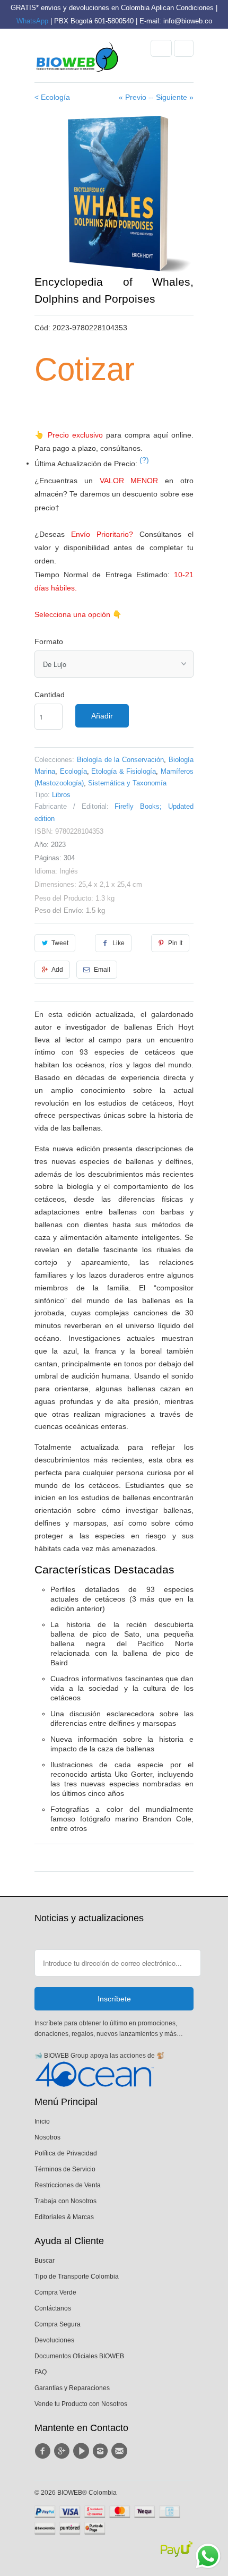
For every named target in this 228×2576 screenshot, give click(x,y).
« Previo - (135, 97)
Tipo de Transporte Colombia (77, 2277)
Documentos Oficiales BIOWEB (79, 2356)
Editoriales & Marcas (64, 2217)
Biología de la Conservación (120, 760)
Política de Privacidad (66, 2153)
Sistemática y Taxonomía (127, 783)
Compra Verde (55, 2292)
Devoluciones (54, 2340)
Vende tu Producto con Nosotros (81, 2404)
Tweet (60, 943)
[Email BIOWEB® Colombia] (121, 2451)
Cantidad (50, 695)
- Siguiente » (172, 97)
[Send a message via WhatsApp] (208, 2556)
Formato (49, 641)
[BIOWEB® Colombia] (77, 59)
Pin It (175, 943)
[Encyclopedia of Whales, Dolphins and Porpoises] (114, 194)
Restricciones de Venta (68, 2185)
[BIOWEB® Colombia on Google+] (63, 2451)
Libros (61, 795)
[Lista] (184, 48)
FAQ (41, 2372)
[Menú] (161, 48)
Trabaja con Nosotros (65, 2201)
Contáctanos (53, 2308)
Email (102, 970)
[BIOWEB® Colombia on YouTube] (83, 2451)
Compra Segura (58, 2324)
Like (119, 943)
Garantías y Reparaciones (72, 2388)
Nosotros (47, 2137)
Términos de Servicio (65, 2169)
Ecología (73, 771)
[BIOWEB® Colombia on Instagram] (102, 2451)
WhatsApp (32, 21)
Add (57, 970)
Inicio (42, 2121)
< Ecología (52, 97)
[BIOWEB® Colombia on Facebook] (44, 2451)
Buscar (45, 2261)
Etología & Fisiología (124, 771)
